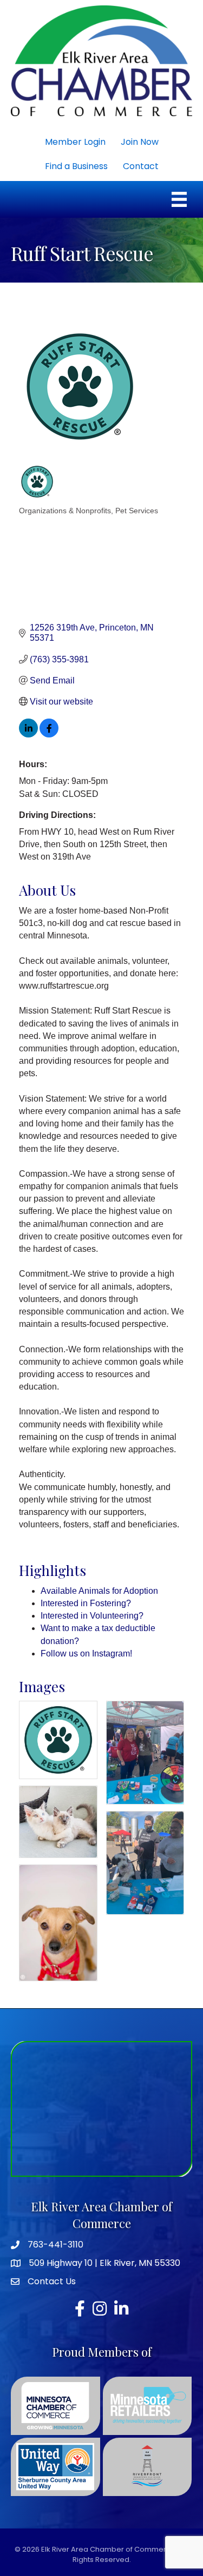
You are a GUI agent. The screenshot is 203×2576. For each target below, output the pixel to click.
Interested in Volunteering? (92, 1616)
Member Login (75, 142)
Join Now (140, 142)
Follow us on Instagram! (86, 1653)
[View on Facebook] (49, 734)
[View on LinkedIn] (28, 734)
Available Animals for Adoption (99, 1591)
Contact (141, 166)
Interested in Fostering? (86, 1603)
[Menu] (179, 199)
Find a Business (76, 166)
